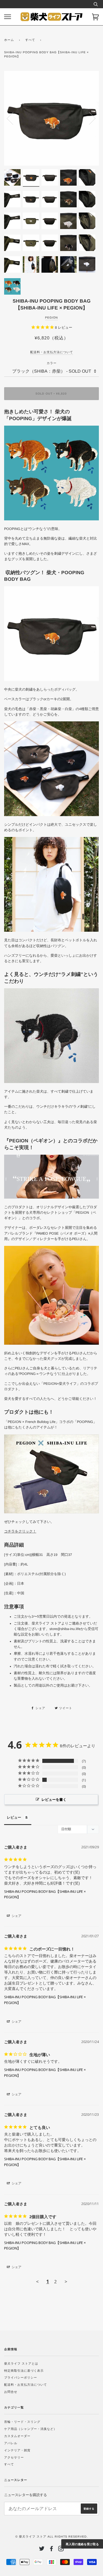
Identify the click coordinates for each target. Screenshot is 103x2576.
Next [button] (89, 118)
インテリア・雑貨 (17, 2450)
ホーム (9, 40)
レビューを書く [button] (54, 1799)
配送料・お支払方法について (26, 2385)
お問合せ (11, 2392)
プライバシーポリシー (21, 2377)
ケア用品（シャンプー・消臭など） (30, 2429)
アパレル (11, 2443)
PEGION (51, 317)
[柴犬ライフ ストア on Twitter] (42, 2550)
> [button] (66, 2281)
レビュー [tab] (14, 1817)
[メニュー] (8, 17)
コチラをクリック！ (20, 1531)
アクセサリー (14, 2457)
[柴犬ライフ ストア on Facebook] (51, 2550)
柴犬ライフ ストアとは (21, 2363)
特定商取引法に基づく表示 (24, 2371)
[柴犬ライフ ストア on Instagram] (61, 2550)
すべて (30, 40)
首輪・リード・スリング (22, 2422)
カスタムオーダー (17, 2436)
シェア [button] (16, 1916)
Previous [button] (13, 118)
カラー (52, 363)
